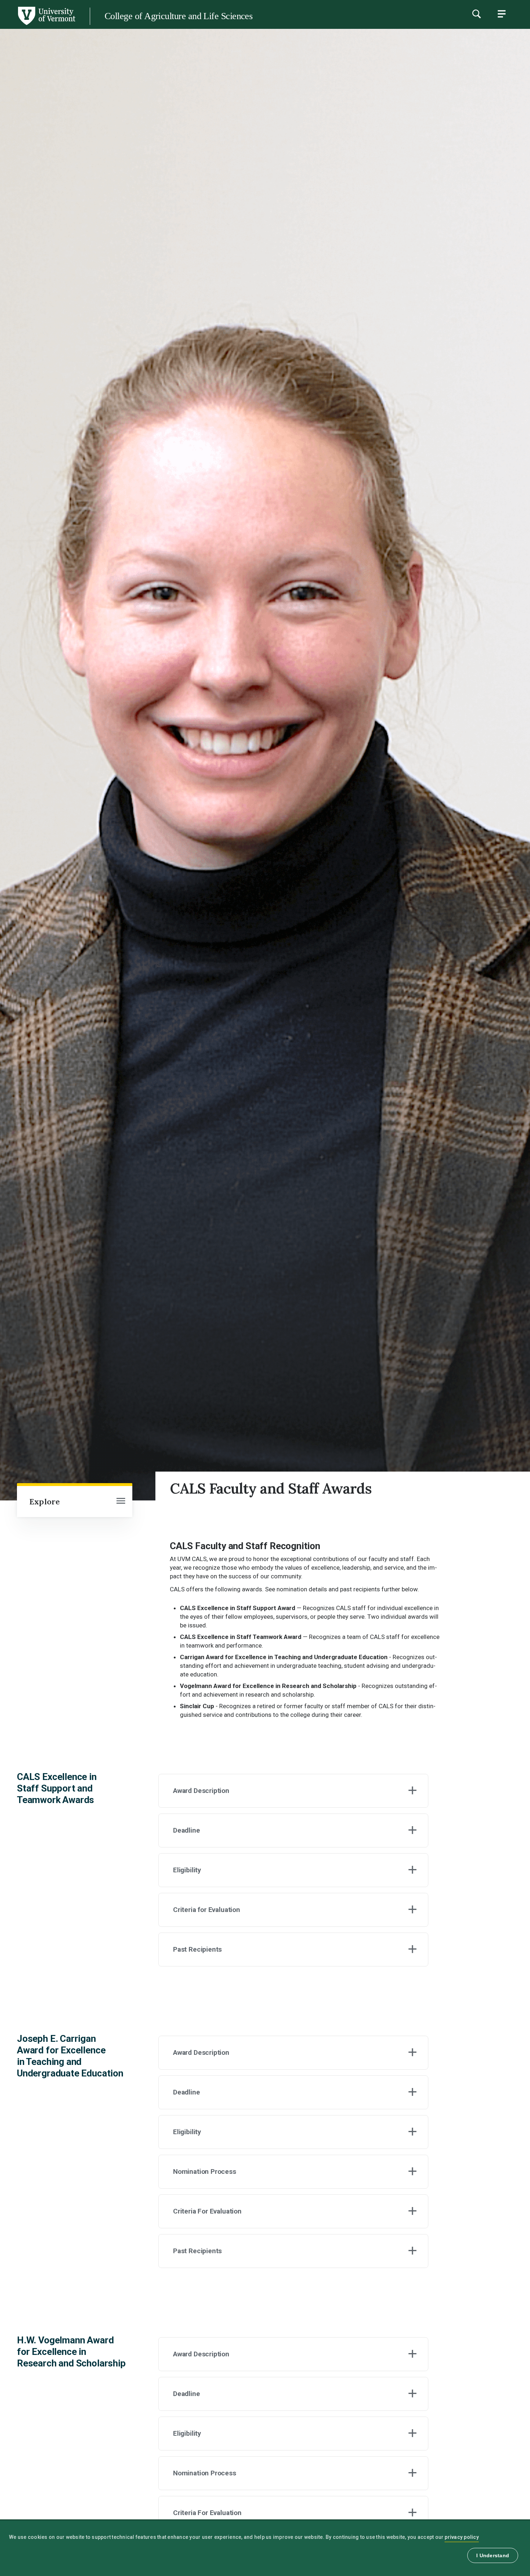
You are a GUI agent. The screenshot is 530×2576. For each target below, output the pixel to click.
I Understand (493, 2555)
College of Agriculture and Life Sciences (178, 16)
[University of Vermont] (38, 25)
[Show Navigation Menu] (502, 14)
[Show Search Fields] (476, 14)
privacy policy (462, 2537)
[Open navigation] (121, 1502)
